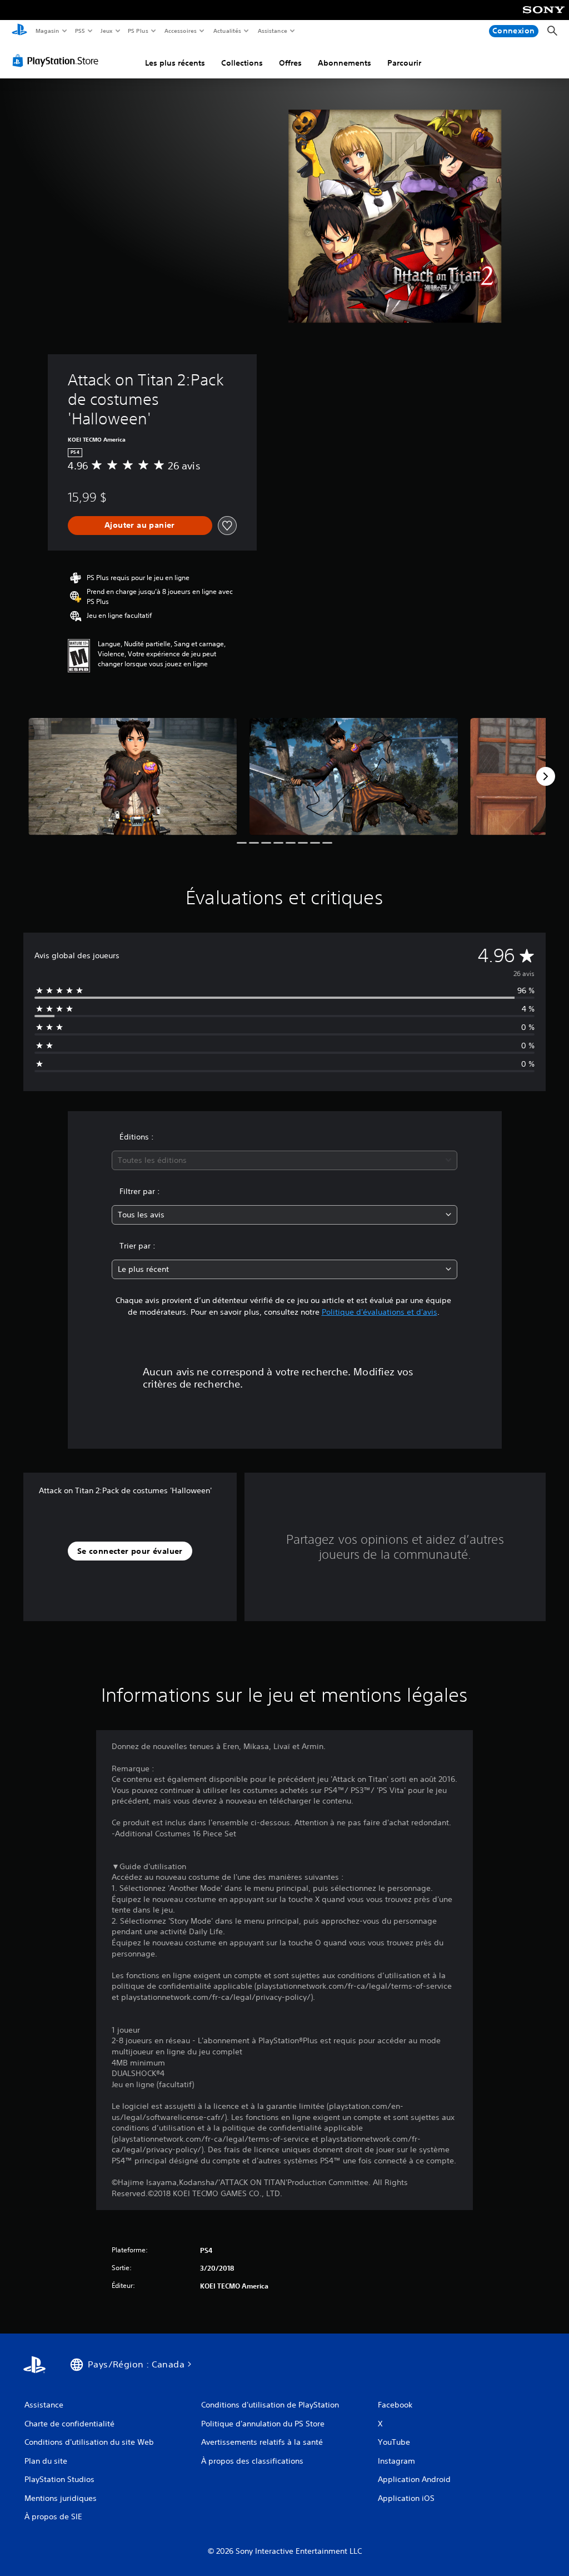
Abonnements (345, 63)
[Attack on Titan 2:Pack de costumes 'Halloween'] (133, 777)
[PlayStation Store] (58, 61)
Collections (242, 63)
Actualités (228, 31)
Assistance (273, 31)
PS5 (80, 31)
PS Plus (138, 31)
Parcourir (404, 63)
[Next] (546, 776)
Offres (290, 63)
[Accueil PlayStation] (19, 31)
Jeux (106, 31)
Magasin (47, 31)
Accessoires (181, 31)
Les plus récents (175, 63)
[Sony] (544, 17)
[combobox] (284, 1160)
